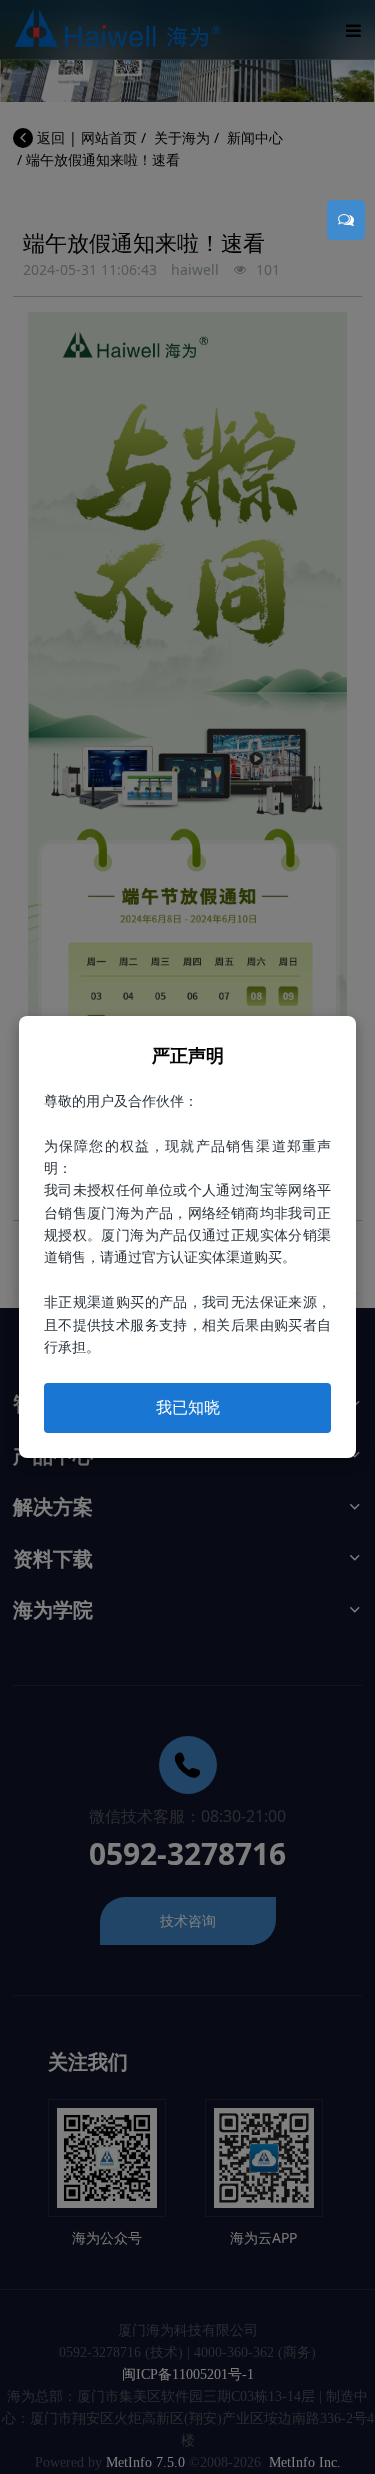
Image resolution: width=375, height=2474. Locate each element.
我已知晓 (188, 1407)
